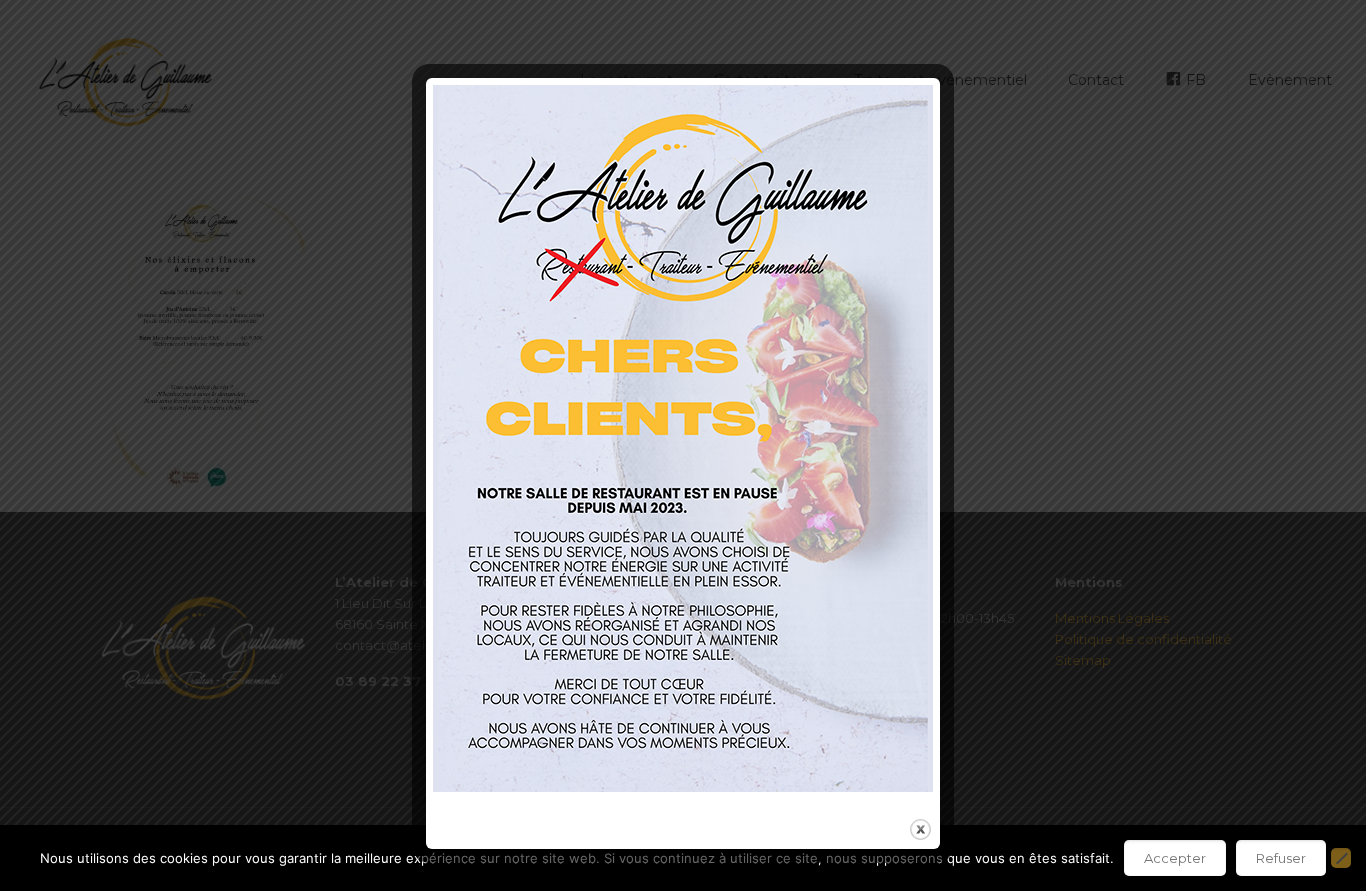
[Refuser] (1341, 858)
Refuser (1281, 858)
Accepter (1175, 858)
